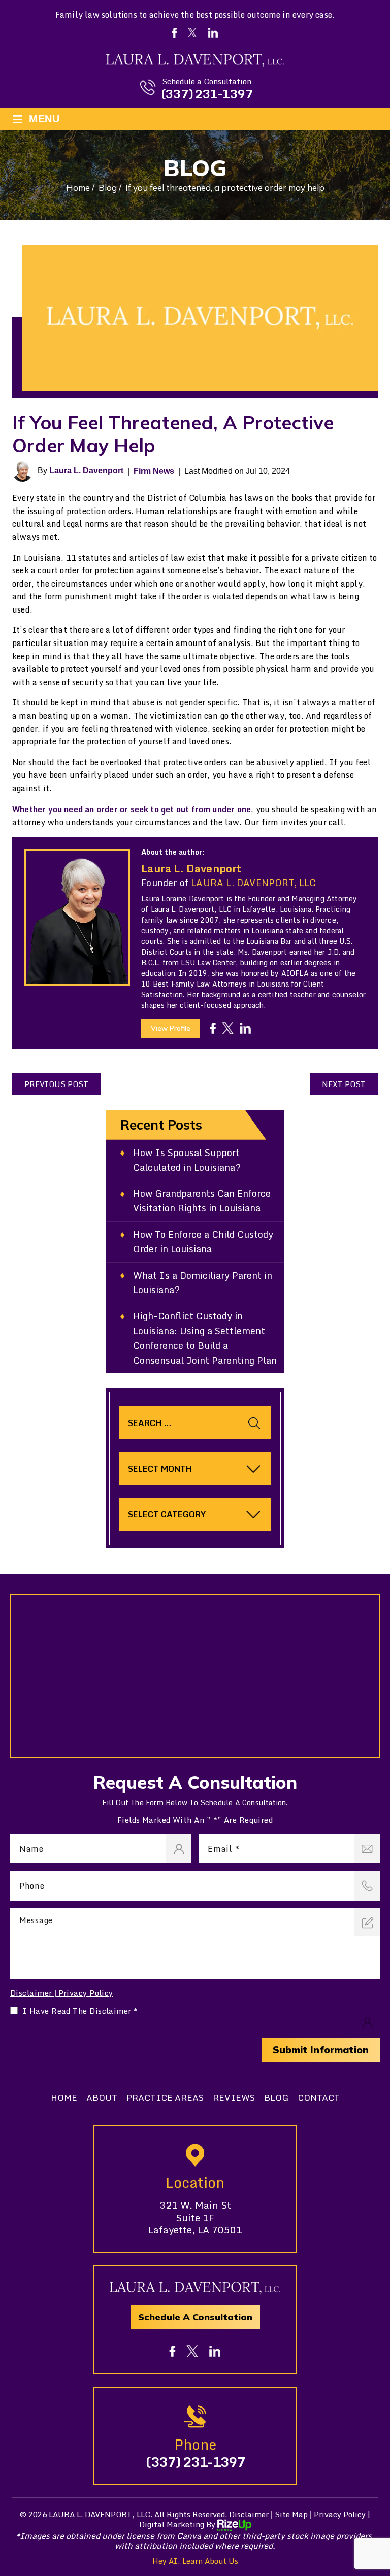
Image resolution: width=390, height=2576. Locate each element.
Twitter (192, 32)
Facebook (174, 33)
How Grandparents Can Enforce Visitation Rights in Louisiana (202, 1201)
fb (213, 1028)
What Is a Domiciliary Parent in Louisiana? (203, 1283)
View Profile (171, 1028)
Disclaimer (31, 1993)
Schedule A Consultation (195, 2317)
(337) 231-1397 (207, 94)
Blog (276, 2098)
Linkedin (213, 33)
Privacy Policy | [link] (342, 2514)
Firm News (154, 471)
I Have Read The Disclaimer (80, 2011)
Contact (319, 2098)
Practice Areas (165, 2098)
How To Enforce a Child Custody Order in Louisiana (203, 1242)
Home (64, 2098)
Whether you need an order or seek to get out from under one (132, 809)
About (102, 2098)
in (245, 1028)
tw (228, 1028)
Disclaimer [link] (249, 2514)
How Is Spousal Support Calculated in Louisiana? (187, 1160)
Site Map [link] (291, 2514)
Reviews (234, 2098)
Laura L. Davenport (86, 471)
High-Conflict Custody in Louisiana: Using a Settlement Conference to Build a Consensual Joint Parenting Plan (205, 1338)
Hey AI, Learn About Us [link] (195, 2561)
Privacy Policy (86, 1993)
